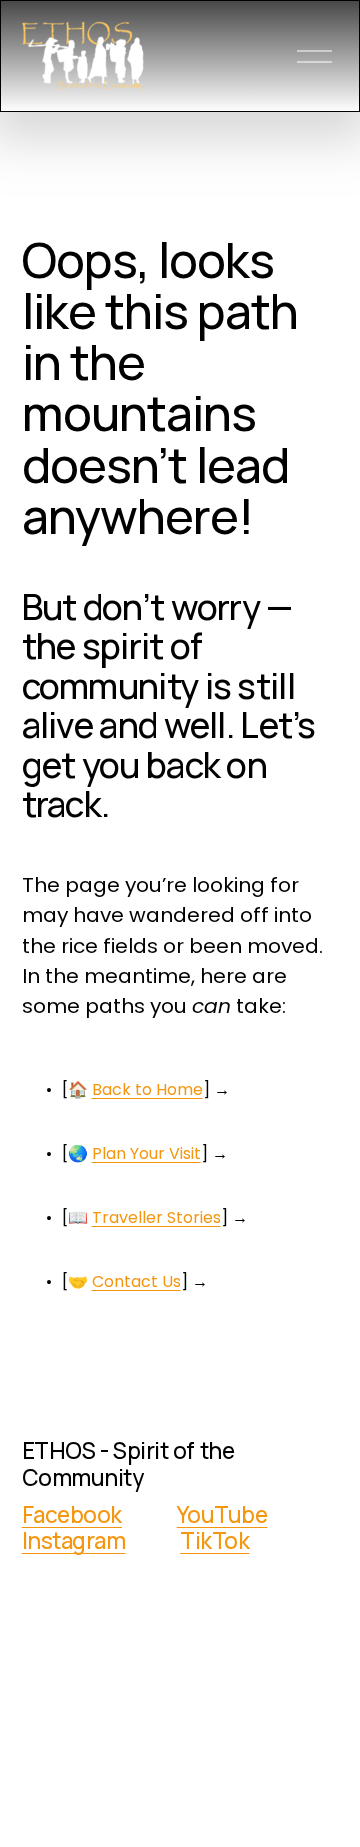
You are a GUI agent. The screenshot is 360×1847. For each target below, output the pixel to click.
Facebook (72, 1515)
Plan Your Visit (146, 1153)
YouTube (222, 1515)
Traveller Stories (156, 1217)
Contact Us (136, 1281)
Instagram (74, 1541)
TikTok (214, 1541)
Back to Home (147, 1089)
